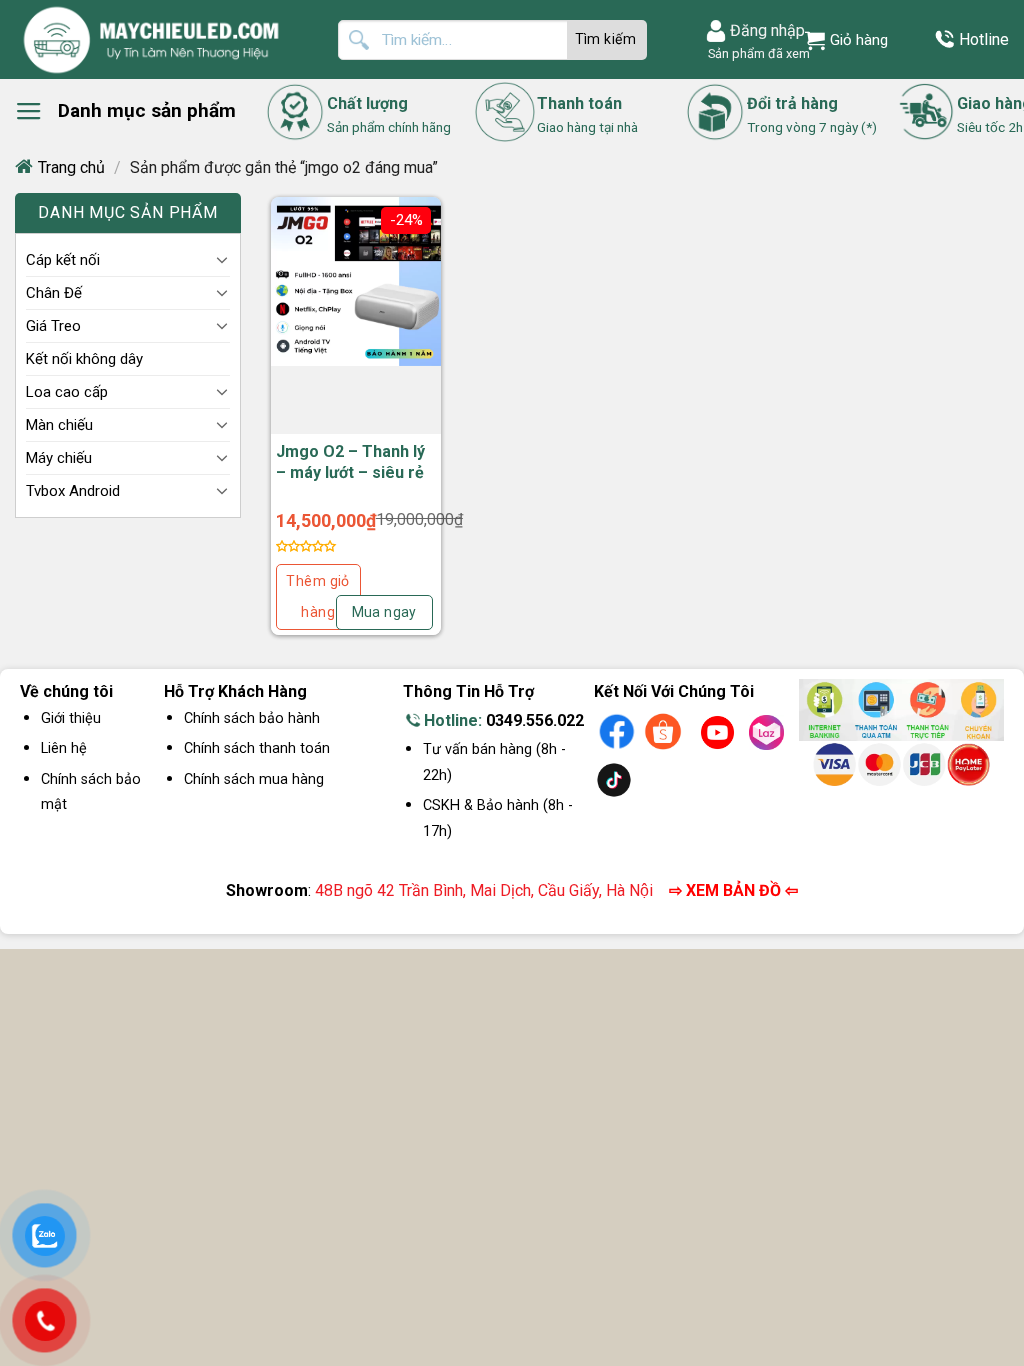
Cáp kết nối (63, 260)
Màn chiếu (59, 425)
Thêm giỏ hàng (317, 596)
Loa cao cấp (67, 392)
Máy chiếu (59, 458)
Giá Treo (53, 326)
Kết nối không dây (84, 359)
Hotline (984, 39)
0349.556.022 (535, 720)
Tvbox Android (73, 491)
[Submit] (607, 40)
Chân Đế (54, 293)
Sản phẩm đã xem (756, 53)
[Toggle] (222, 259)
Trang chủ (71, 167)
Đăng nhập (767, 30)
